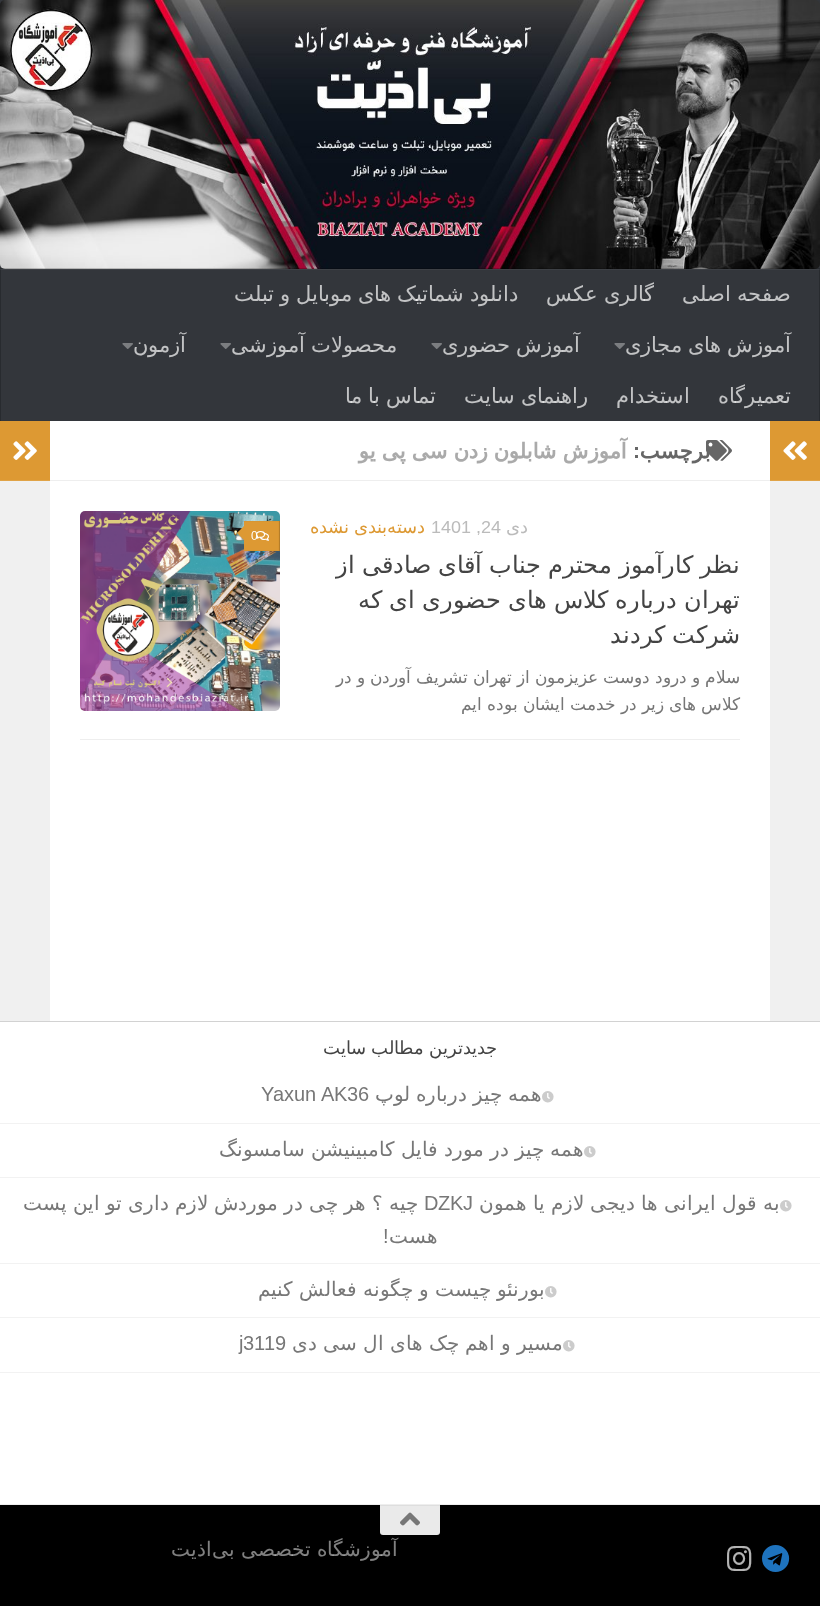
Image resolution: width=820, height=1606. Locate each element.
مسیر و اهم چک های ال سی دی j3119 (401, 1343)
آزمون (159, 344)
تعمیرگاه (754, 395)
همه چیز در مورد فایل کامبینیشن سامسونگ (401, 1149)
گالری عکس (600, 293)
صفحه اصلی (736, 293)
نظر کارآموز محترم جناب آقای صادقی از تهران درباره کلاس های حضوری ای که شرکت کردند (538, 600)
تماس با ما (390, 395)
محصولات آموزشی (314, 344)
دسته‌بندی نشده (367, 526)
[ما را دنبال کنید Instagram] (740, 1559)
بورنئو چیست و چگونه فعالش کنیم (401, 1289)
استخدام (653, 395)
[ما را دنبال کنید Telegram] (776, 1559)
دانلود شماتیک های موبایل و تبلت (376, 293)
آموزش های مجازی (708, 344)
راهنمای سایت (526, 395)
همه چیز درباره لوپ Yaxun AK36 (401, 1094)
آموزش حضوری (511, 344)
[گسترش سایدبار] (25, 451)
